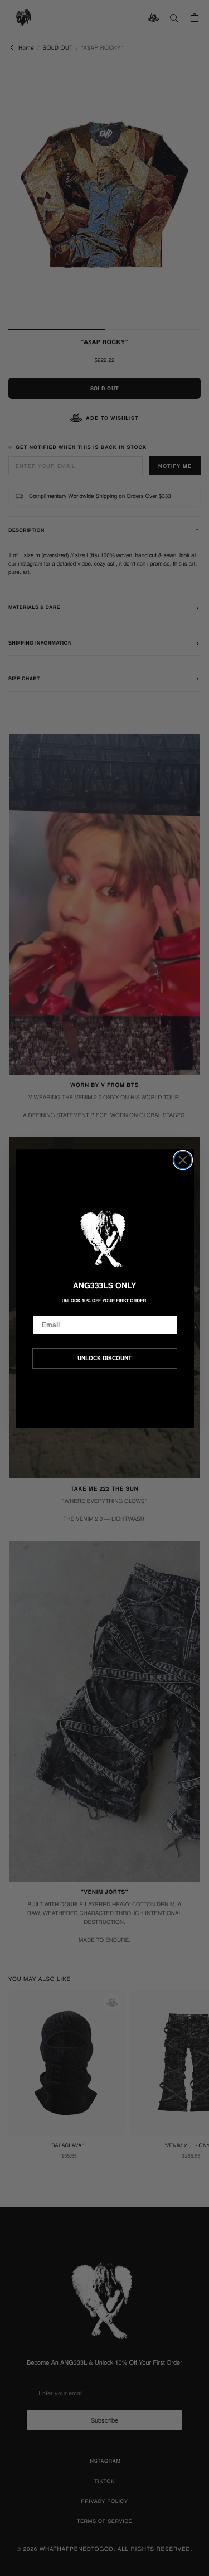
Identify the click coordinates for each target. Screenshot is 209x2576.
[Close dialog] (183, 1160)
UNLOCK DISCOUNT (104, 1358)
